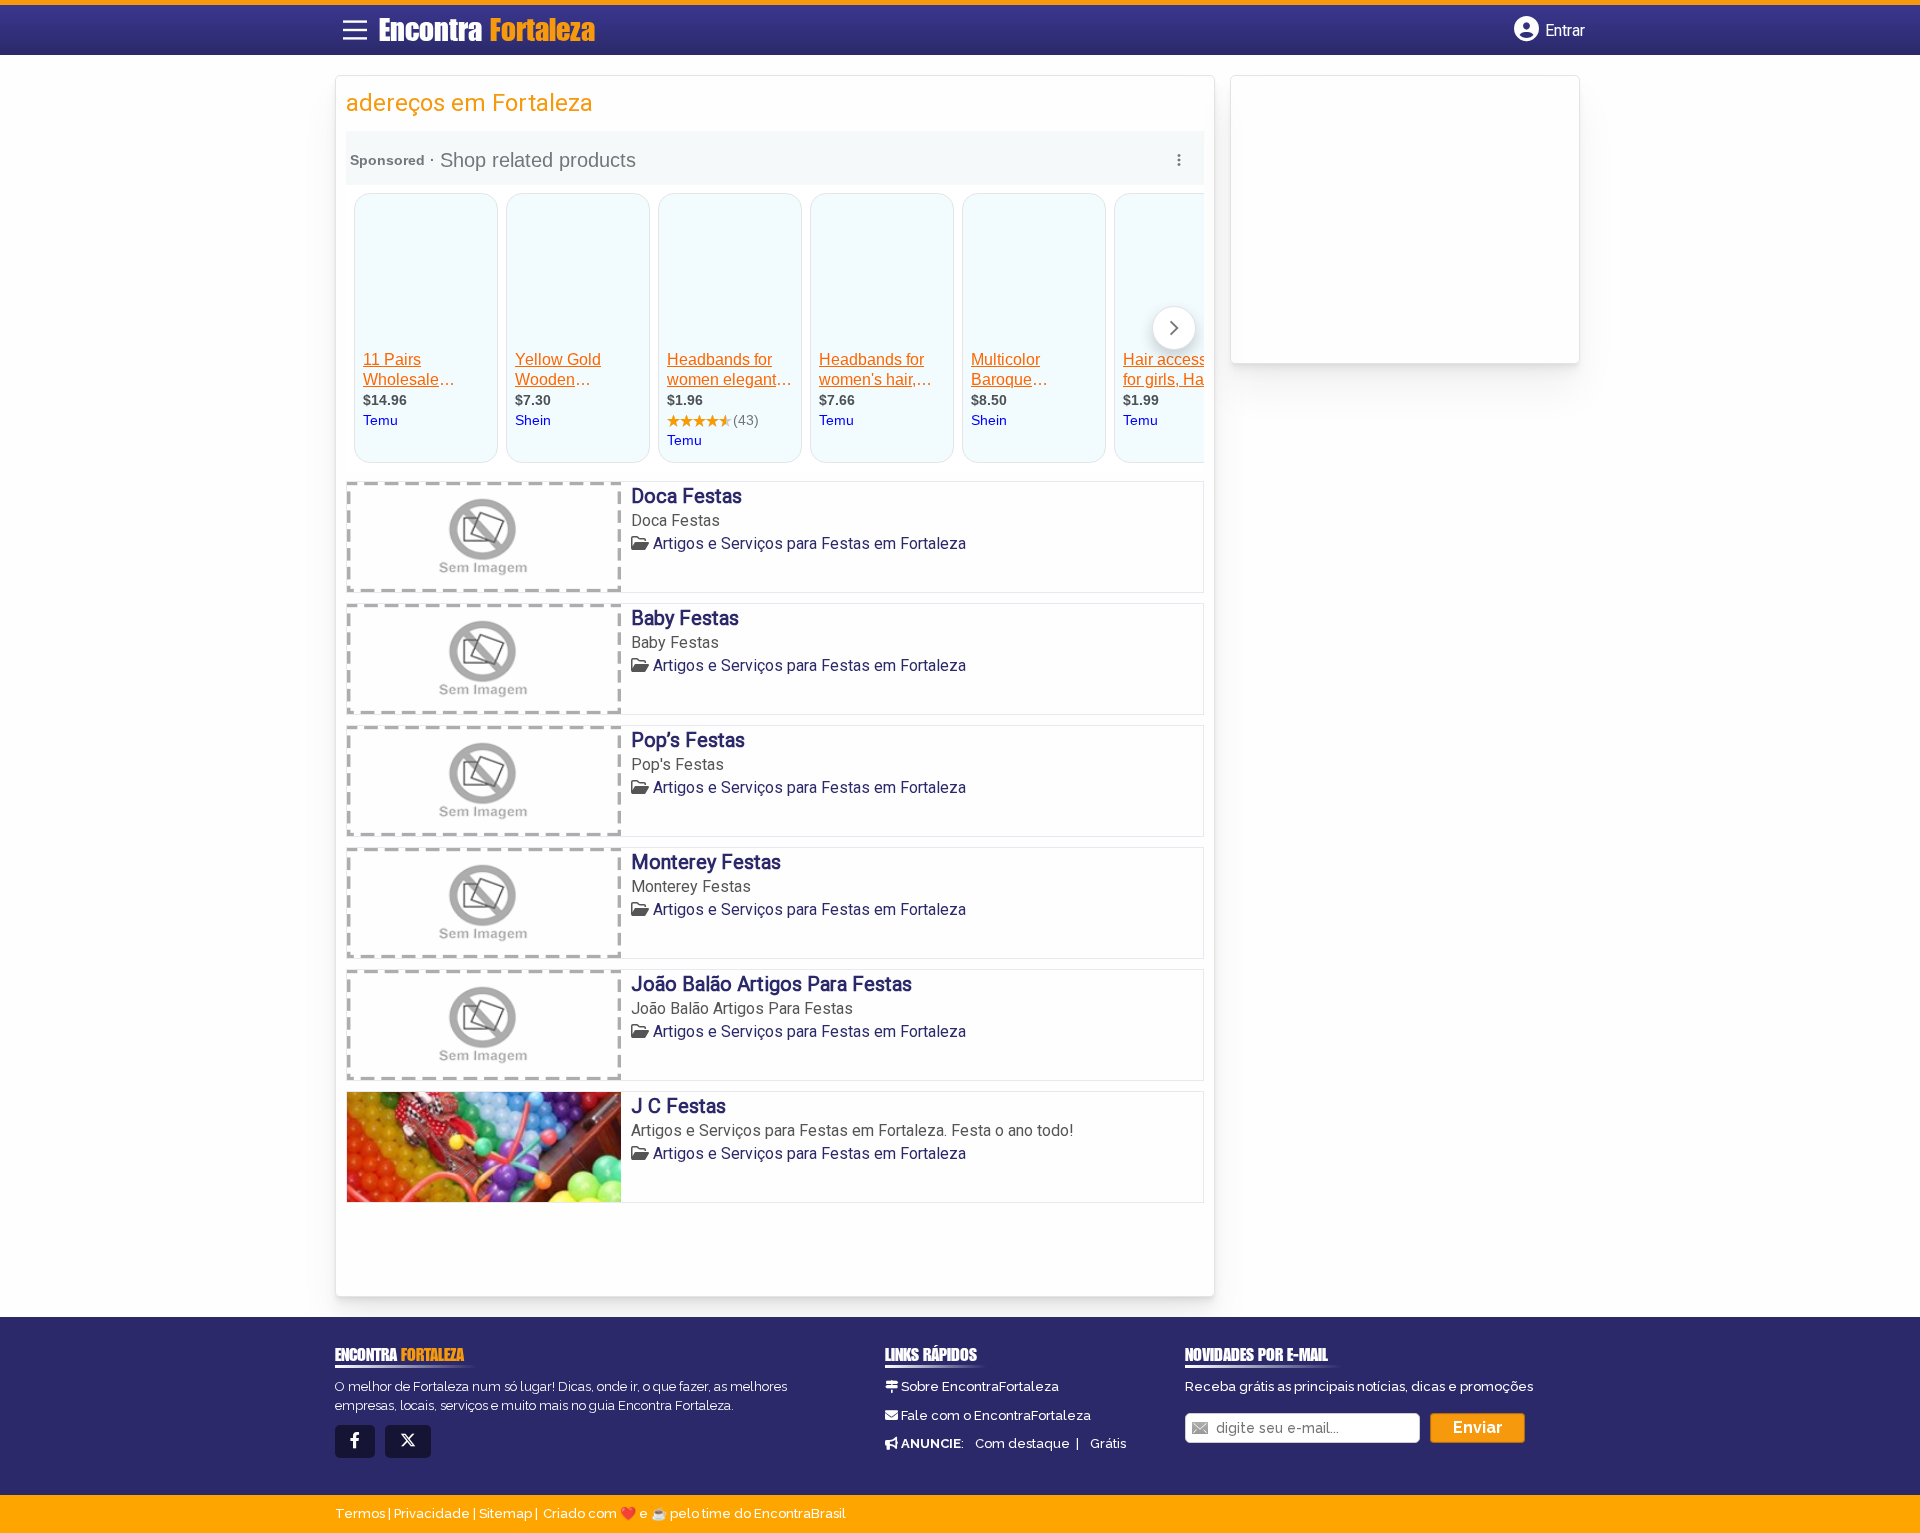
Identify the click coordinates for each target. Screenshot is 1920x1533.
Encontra (487, 29)
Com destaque (1022, 1443)
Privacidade (432, 1513)
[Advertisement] (1391, 221)
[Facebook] (355, 1441)
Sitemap (505, 1513)
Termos (360, 1513)
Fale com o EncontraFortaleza (996, 1415)
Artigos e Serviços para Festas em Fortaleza (809, 543)
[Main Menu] (355, 30)
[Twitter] (408, 1441)
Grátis (1108, 1443)
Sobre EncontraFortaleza (980, 1386)
